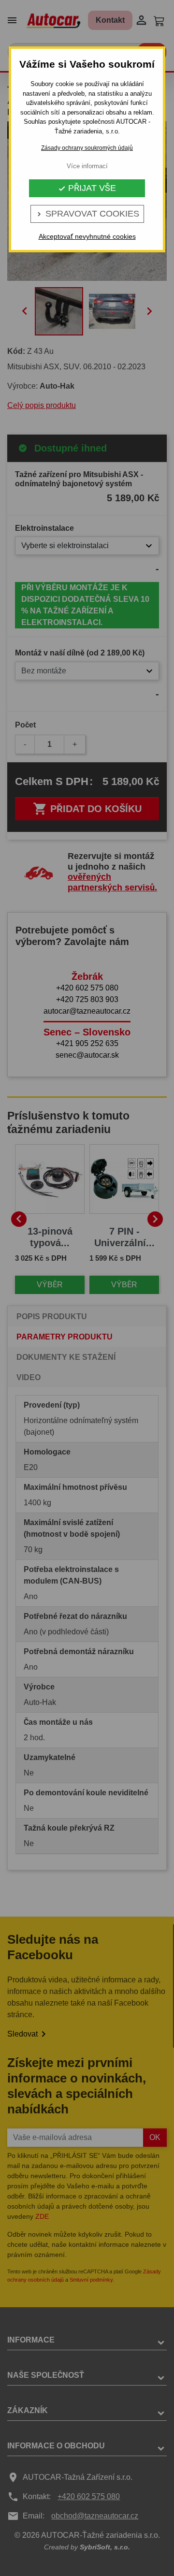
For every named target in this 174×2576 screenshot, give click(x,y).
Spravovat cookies (87, 214)
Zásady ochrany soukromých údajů (87, 148)
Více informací (87, 166)
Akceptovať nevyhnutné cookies (87, 236)
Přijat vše (87, 188)
